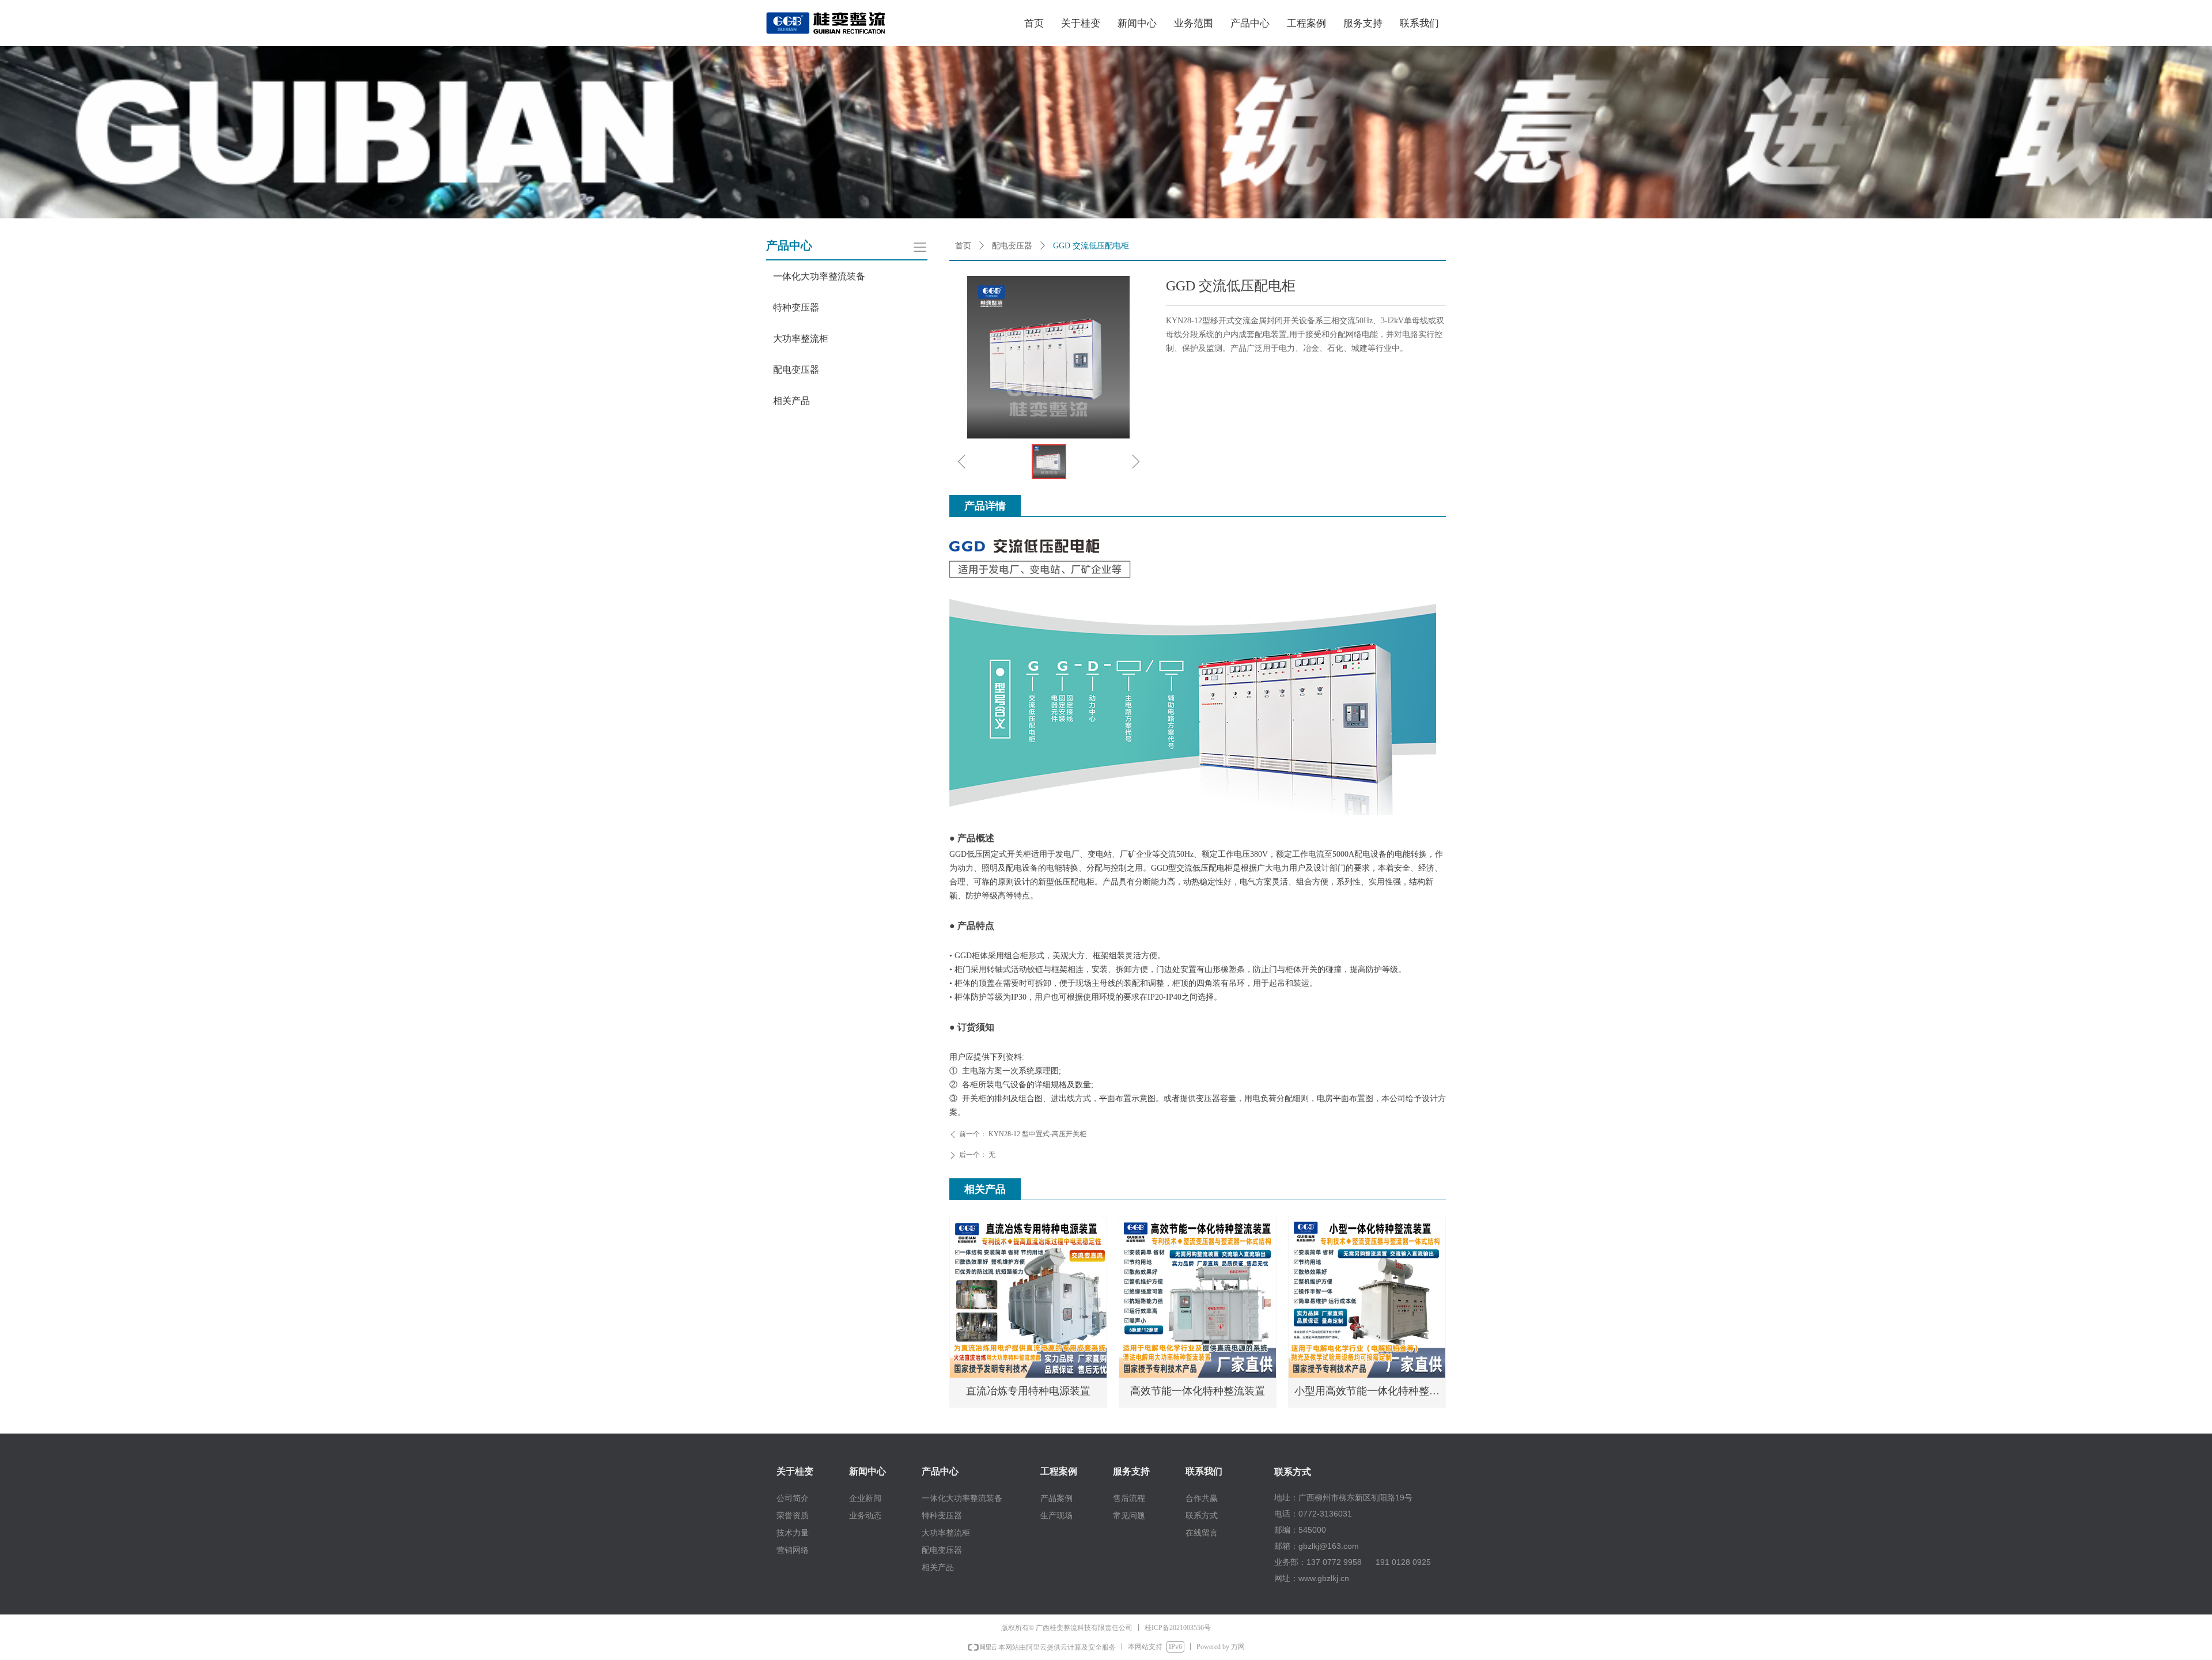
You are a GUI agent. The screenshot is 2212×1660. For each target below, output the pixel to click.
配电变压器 (1012, 246)
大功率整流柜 (801, 339)
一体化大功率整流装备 (819, 276)
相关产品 (791, 401)
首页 (963, 246)
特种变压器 (796, 307)
